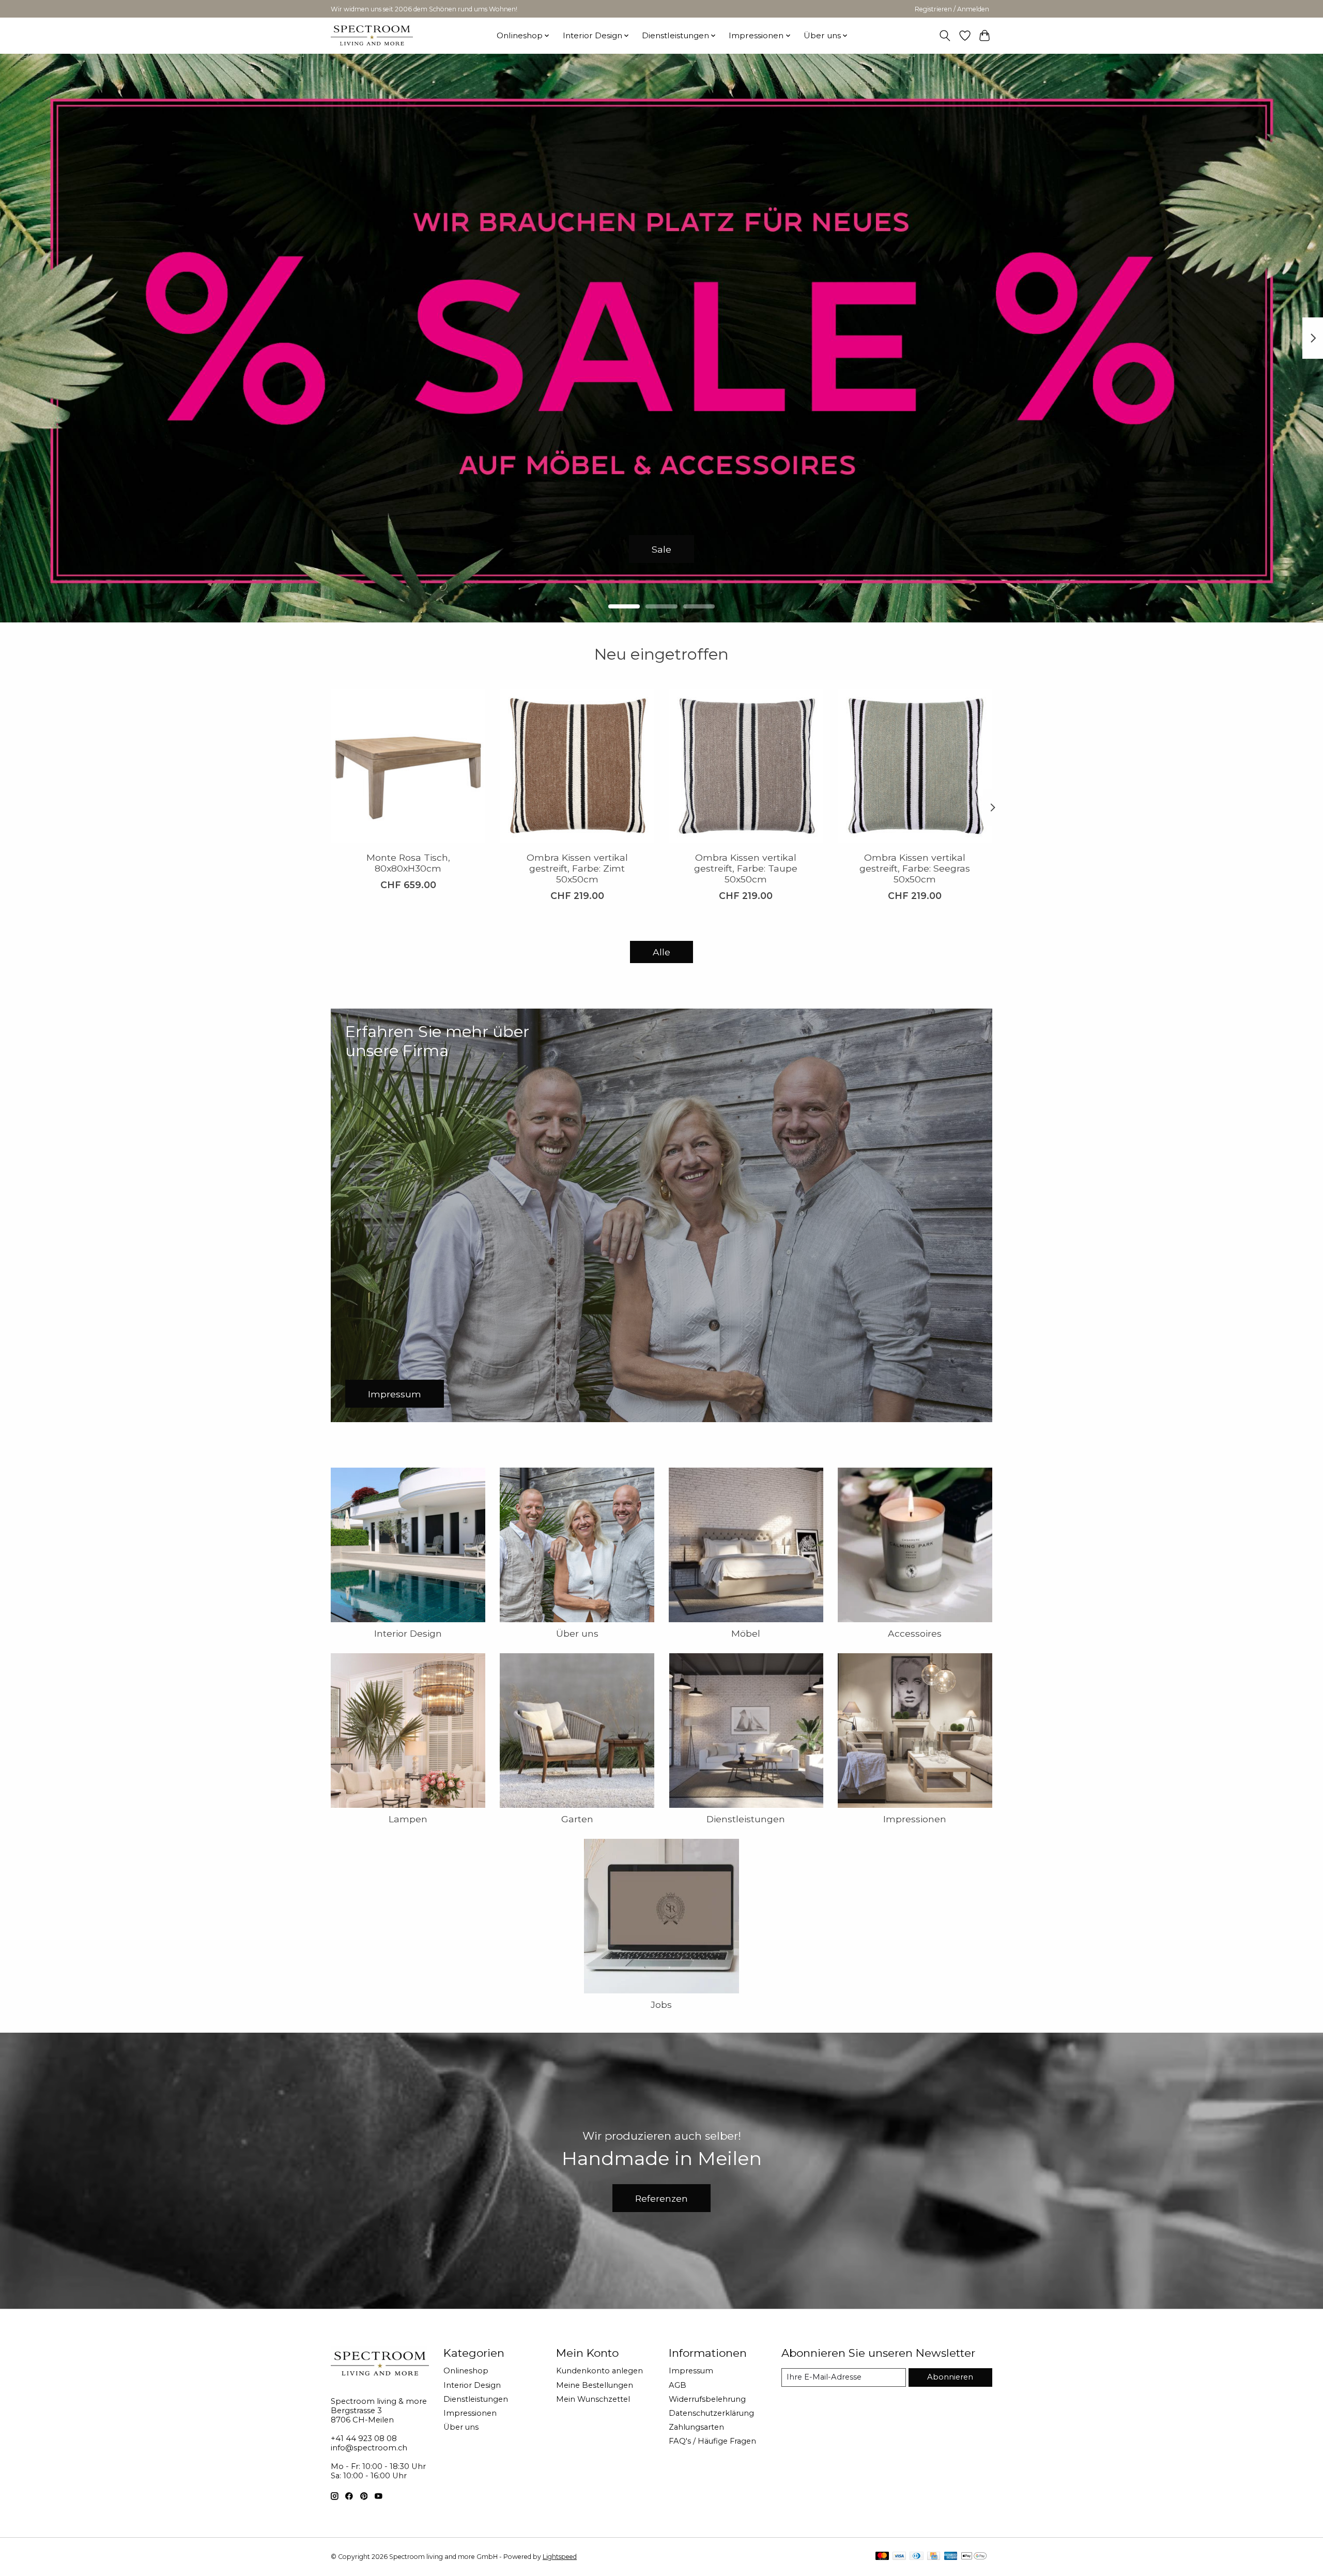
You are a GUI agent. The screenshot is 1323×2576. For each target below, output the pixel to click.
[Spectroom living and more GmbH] (372, 35)
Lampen (408, 1819)
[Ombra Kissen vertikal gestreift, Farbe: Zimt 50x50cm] (577, 766)
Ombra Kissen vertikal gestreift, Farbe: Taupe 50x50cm (746, 868)
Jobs (661, 2005)
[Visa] (899, 2557)
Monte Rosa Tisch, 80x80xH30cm (408, 863)
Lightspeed (560, 2557)
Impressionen (915, 1819)
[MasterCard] (882, 2557)
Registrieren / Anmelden (952, 9)
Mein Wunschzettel (593, 2399)
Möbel (746, 1633)
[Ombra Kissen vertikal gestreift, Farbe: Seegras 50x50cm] (915, 766)
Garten (577, 1819)
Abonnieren (950, 2377)
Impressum (691, 2371)
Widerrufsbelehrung (707, 2399)
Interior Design (408, 1633)
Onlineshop (466, 2371)
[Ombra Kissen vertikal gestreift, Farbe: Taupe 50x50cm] (746, 766)
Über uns (577, 1633)
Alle (661, 952)
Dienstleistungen (746, 1819)
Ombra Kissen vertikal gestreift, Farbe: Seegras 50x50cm (915, 868)
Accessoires (915, 1633)
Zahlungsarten (696, 2427)
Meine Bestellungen (595, 2385)
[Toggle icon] (945, 36)
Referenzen (661, 2198)
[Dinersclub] (916, 2557)
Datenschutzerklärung (711, 2413)
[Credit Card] (934, 2557)
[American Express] (951, 2557)
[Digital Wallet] (974, 2557)
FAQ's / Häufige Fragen (712, 2441)
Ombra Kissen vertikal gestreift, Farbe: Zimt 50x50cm (577, 868)
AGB (678, 2385)
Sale (661, 549)
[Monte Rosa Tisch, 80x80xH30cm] (408, 766)
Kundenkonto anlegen (599, 2371)
